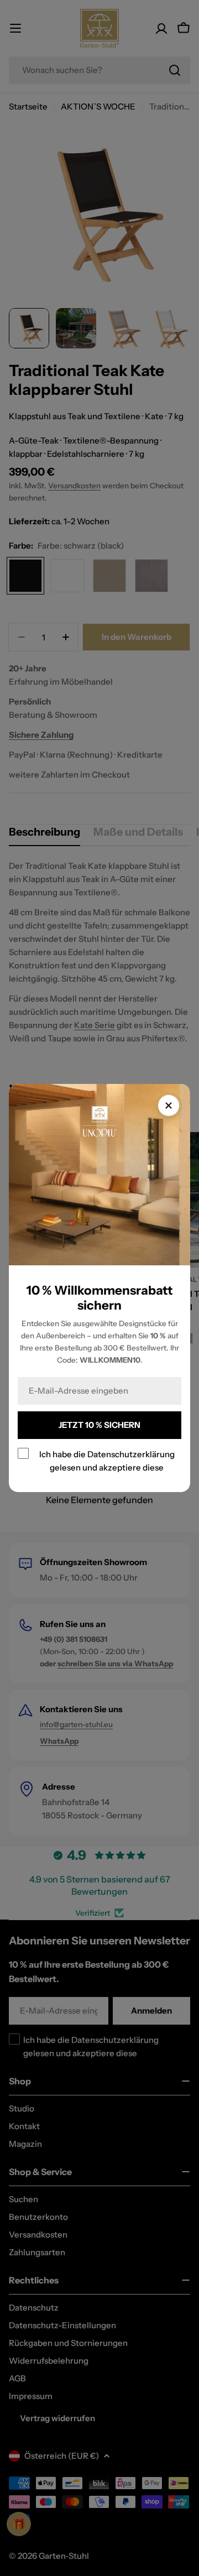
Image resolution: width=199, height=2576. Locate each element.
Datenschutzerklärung (131, 1454)
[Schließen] (169, 1106)
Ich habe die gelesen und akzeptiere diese (107, 1461)
